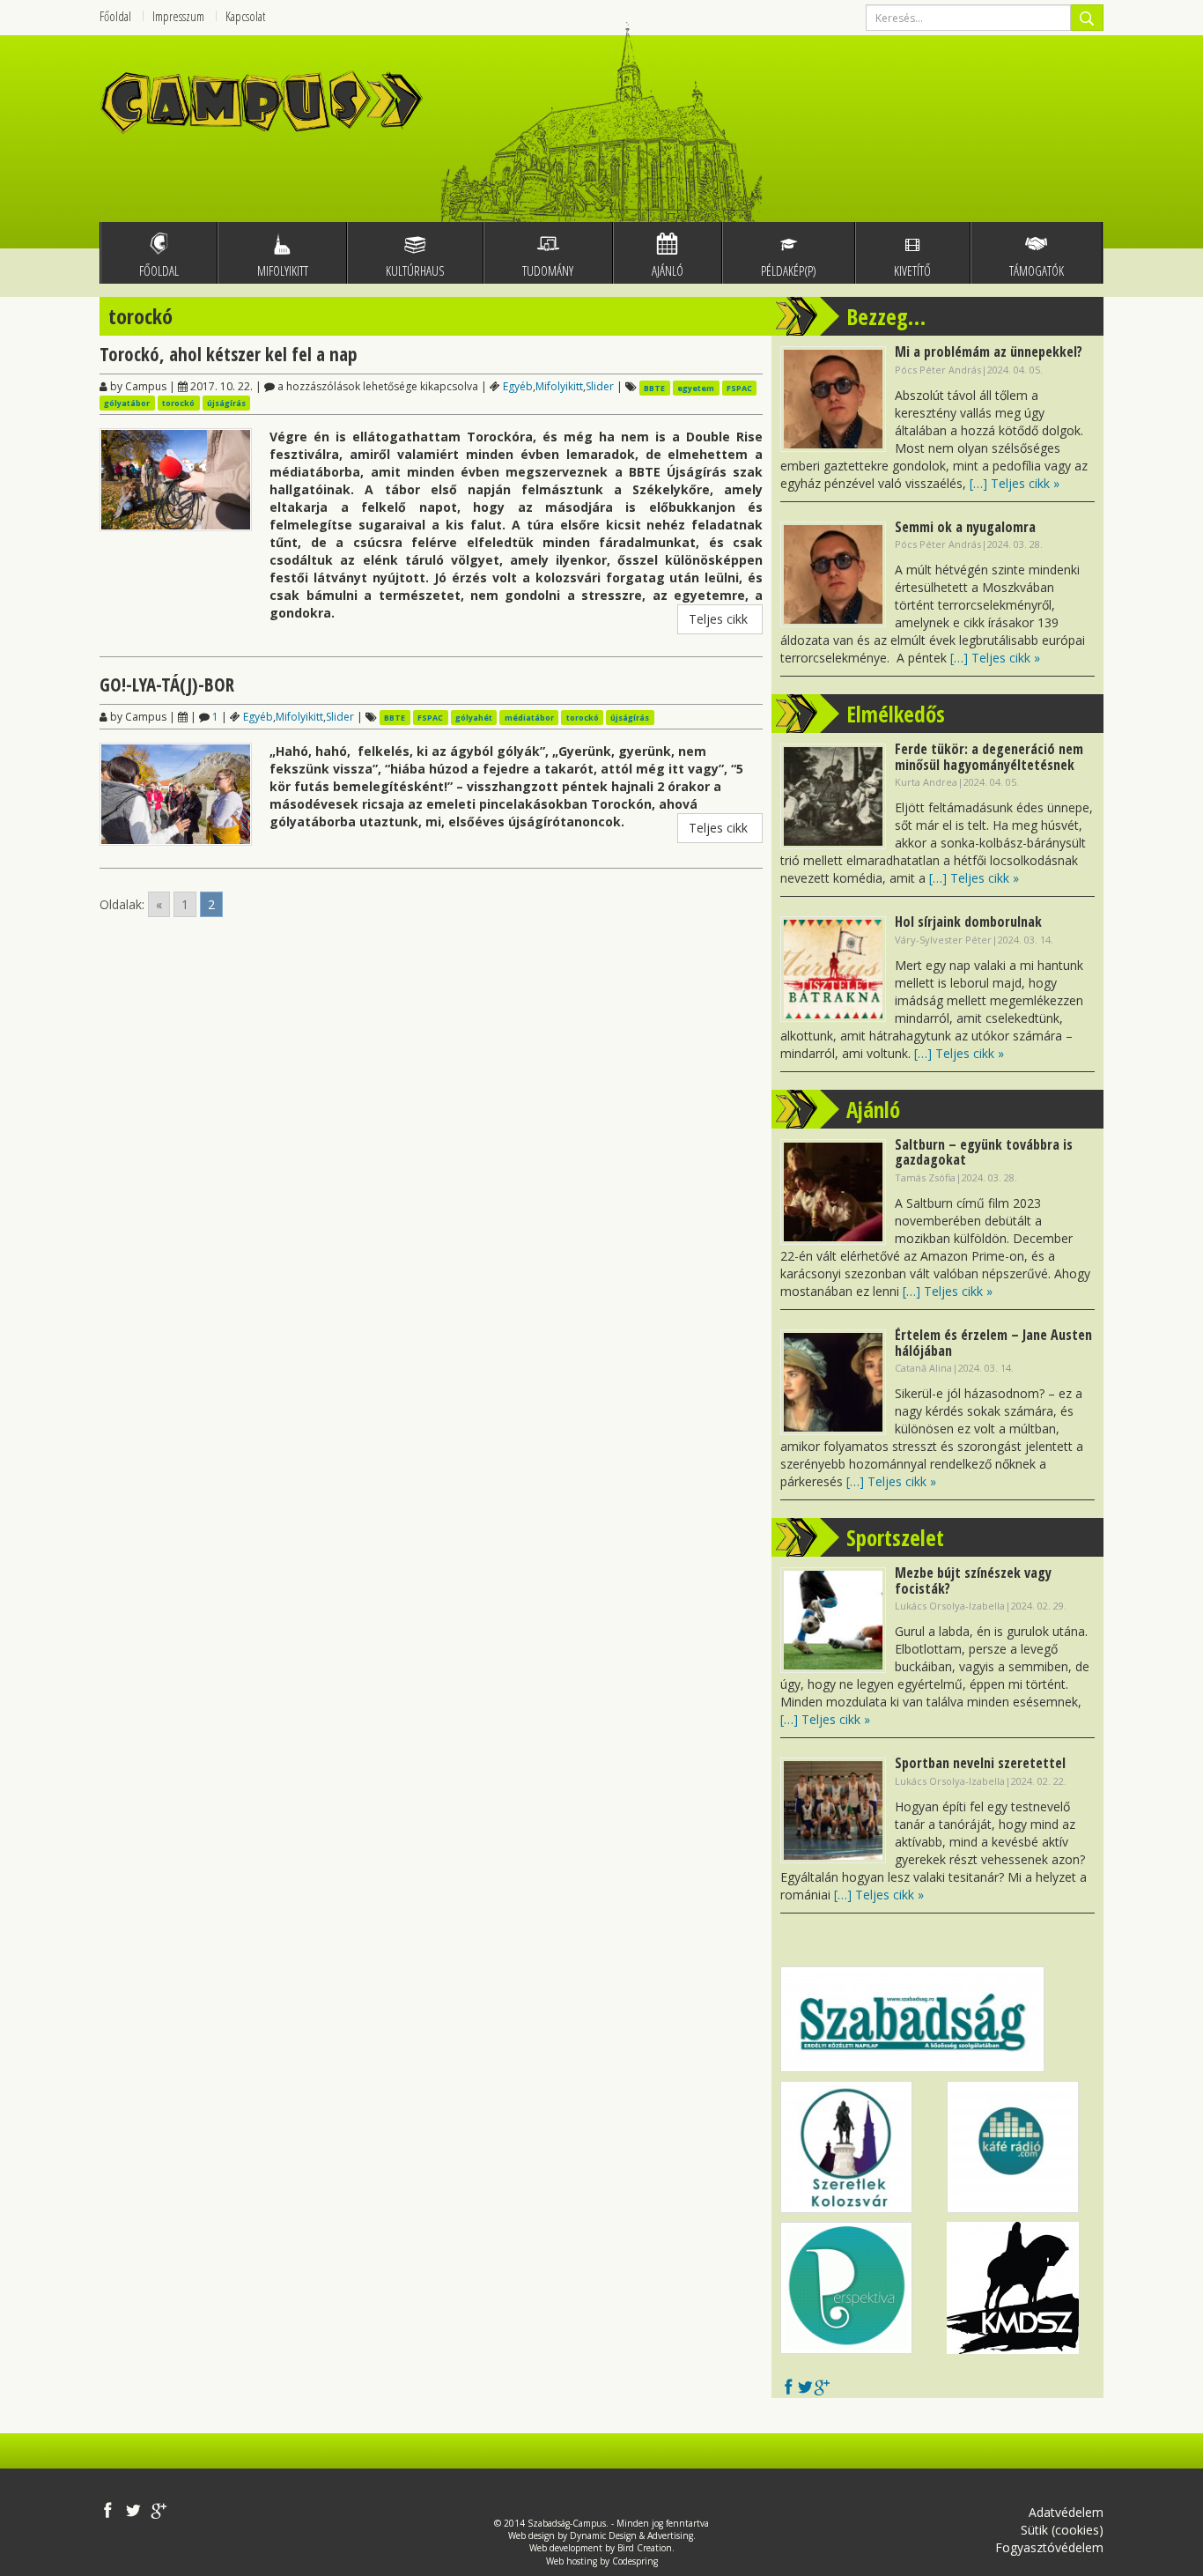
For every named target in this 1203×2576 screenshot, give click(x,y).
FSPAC (739, 387)
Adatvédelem (1066, 2512)
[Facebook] (789, 2389)
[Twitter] (805, 2389)
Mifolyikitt (559, 386)
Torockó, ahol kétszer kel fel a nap (229, 354)
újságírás (226, 403)
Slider (600, 386)
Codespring (635, 2561)
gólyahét (474, 718)
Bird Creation (645, 2548)
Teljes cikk (720, 619)
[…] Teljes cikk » (1015, 483)
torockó (178, 403)
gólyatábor (127, 403)
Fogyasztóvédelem (1049, 2547)
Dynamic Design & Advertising (631, 2535)
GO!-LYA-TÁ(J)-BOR (167, 685)
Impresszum (178, 16)
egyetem (696, 387)
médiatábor (529, 718)
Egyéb (518, 386)
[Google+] (822, 2389)
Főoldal (115, 16)
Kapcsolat (245, 16)
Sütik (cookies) (1062, 2530)
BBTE (654, 387)
